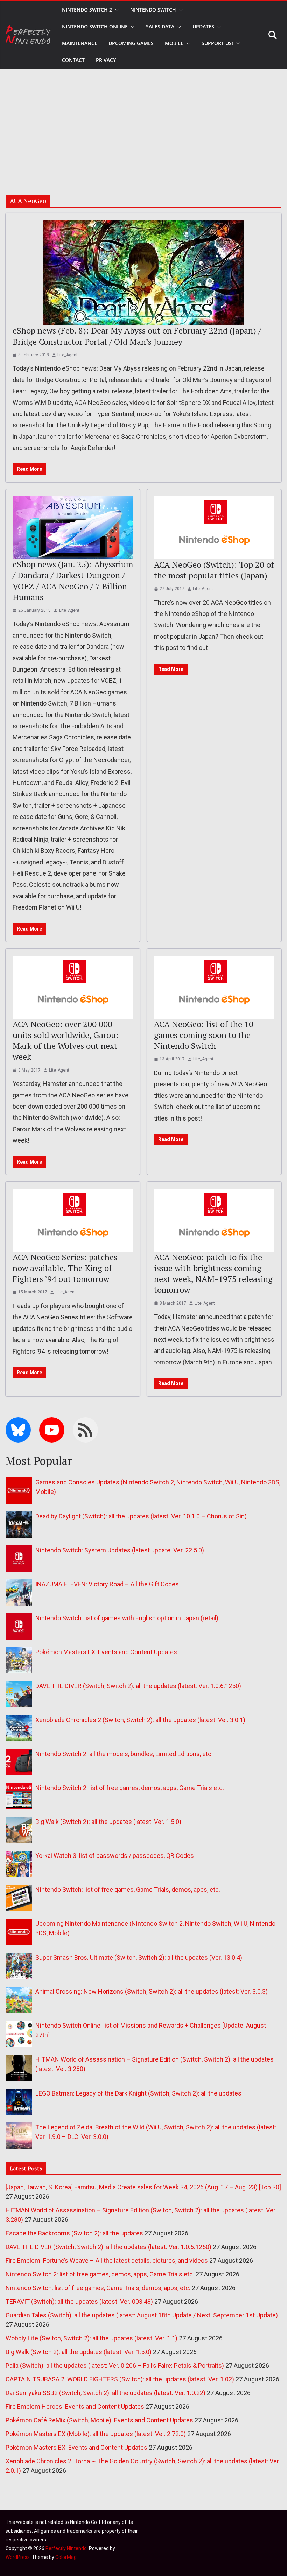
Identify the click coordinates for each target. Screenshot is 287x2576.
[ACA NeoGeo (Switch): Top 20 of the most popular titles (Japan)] (214, 528)
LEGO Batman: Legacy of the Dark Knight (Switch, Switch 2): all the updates (138, 2093)
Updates (203, 26)
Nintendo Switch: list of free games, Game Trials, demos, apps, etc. (128, 1890)
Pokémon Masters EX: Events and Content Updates (106, 1652)
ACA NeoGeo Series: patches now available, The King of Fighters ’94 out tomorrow (65, 1268)
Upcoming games (131, 43)
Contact (73, 60)
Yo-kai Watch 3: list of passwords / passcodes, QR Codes (115, 1856)
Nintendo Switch (153, 10)
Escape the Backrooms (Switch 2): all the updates (74, 2233)
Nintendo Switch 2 (87, 10)
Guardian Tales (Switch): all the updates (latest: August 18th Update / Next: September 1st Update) (142, 2315)
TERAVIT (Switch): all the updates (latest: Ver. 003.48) (79, 2301)
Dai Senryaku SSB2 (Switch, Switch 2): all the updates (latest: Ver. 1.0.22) (106, 2393)
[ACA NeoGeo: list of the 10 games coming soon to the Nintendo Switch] (214, 987)
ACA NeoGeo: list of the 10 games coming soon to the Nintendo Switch (204, 1035)
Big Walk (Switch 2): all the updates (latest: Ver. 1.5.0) (108, 1822)
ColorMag (66, 2557)
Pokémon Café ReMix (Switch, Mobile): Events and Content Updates (99, 2420)
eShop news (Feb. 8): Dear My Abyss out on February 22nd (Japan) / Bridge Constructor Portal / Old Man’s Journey (137, 336)
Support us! (217, 43)
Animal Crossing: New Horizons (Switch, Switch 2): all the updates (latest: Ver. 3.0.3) (152, 1991)
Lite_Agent (68, 355)
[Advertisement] (143, 121)
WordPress (18, 2557)
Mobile (174, 43)
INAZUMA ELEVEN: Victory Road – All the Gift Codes (107, 1584)
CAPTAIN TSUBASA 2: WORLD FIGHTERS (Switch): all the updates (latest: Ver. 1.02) (120, 2379)
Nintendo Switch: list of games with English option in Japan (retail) (127, 1618)
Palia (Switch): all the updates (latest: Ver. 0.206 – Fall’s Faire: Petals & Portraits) (115, 2366)
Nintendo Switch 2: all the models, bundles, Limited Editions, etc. (124, 1754)
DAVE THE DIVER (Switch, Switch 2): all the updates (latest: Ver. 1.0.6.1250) (138, 1686)
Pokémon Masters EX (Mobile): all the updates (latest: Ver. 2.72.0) (96, 2434)
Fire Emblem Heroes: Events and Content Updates (75, 2406)
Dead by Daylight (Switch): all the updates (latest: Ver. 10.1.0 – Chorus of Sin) (141, 1516)
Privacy (106, 60)
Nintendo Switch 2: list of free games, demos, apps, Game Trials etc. (130, 1788)
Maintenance (80, 43)
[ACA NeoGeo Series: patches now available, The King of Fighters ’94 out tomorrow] (73, 1220)
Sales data (160, 26)
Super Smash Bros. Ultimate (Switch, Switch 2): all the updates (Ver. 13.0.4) (139, 1957)
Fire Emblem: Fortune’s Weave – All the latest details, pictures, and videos (107, 2261)
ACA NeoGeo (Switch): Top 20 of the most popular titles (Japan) (214, 570)
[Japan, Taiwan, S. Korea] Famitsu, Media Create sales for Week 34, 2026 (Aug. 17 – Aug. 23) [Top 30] (143, 2187)
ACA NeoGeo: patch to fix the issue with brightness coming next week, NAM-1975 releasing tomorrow (213, 1273)
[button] (115, 10)
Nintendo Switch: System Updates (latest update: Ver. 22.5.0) (120, 1550)
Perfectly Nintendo (66, 2548)
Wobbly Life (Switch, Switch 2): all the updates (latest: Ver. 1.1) (92, 2338)
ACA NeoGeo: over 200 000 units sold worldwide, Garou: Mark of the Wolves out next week (66, 1040)
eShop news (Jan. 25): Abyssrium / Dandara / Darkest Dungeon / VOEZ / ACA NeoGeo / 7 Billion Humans (73, 581)
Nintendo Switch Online (95, 26)
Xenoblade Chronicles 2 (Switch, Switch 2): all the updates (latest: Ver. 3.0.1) (140, 1720)
